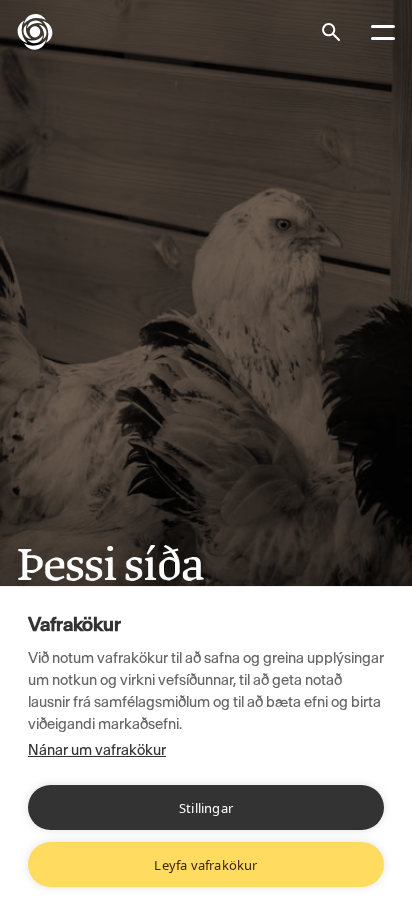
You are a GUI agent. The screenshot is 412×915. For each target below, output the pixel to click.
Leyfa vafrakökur (205, 865)
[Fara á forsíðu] (51, 32)
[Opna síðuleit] (331, 32)
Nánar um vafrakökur (97, 750)
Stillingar (206, 808)
